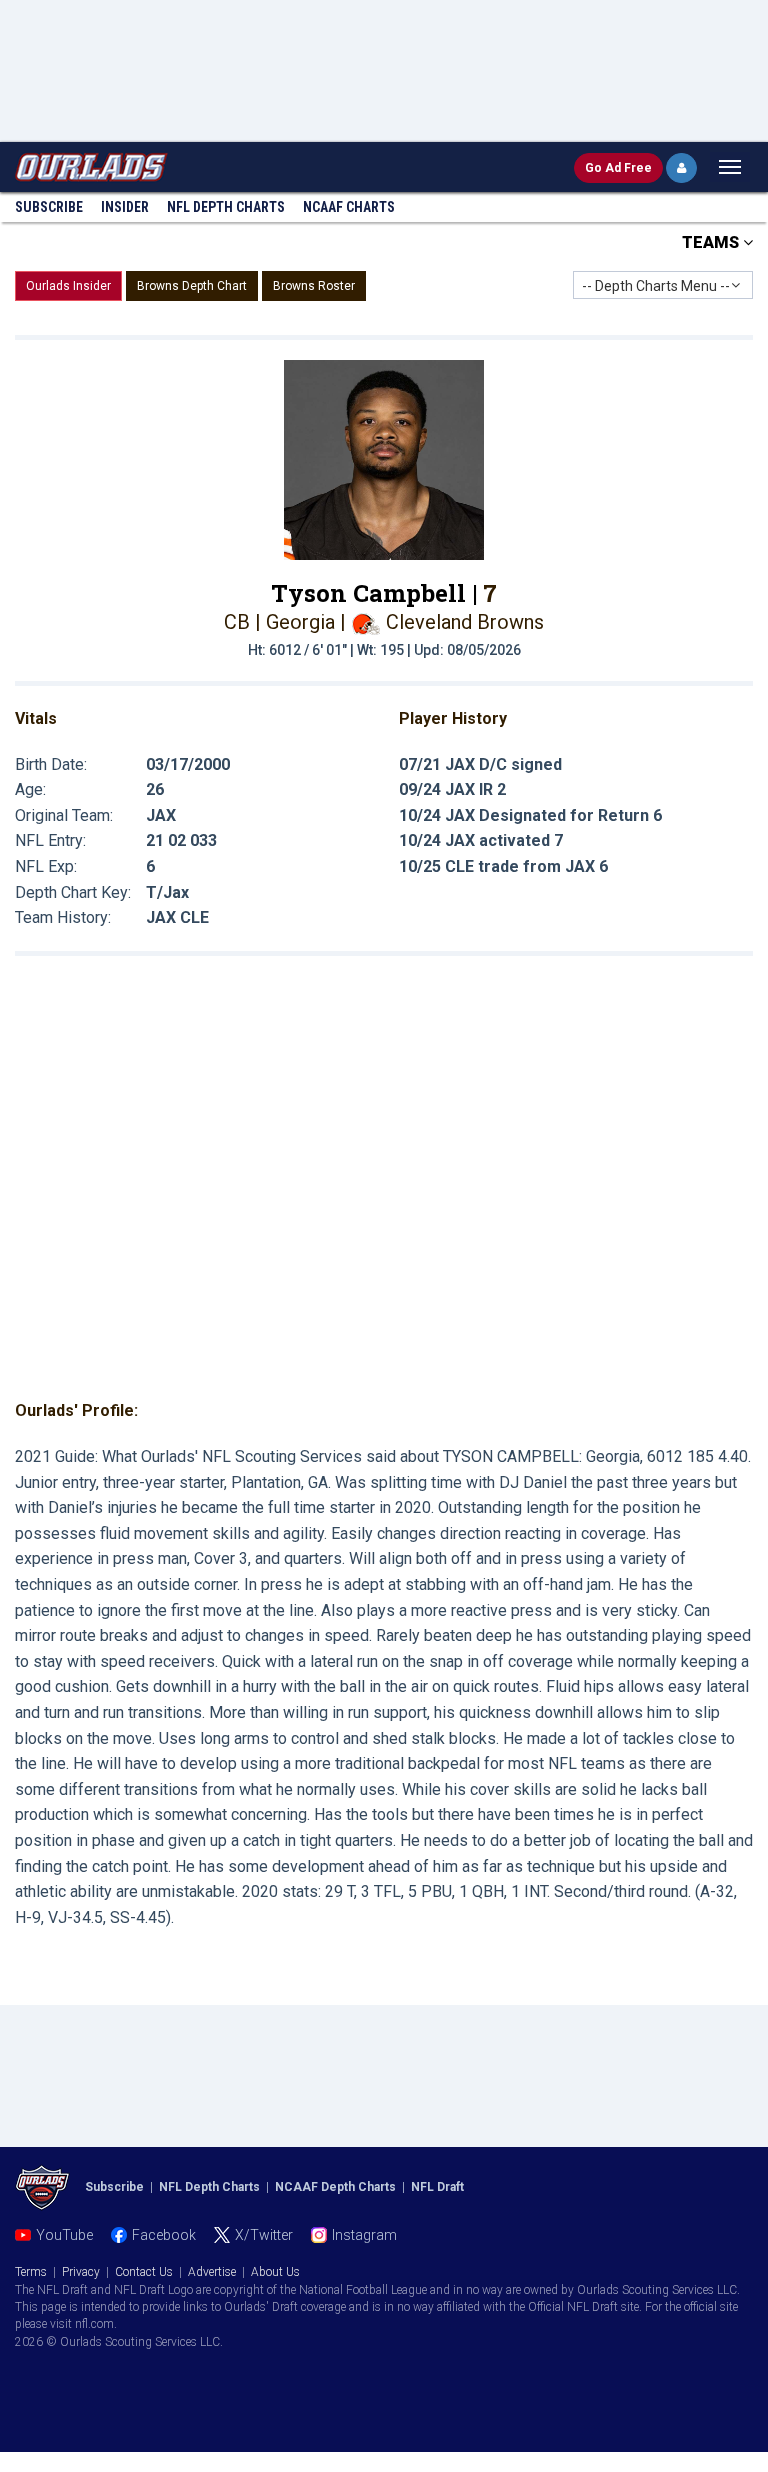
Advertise (212, 2272)
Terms (31, 2272)
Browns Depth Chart (192, 286)
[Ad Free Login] (681, 168)
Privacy (81, 2272)
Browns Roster (314, 286)
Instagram (364, 2235)
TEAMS (712, 242)
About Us (275, 2272)
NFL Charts (226, 207)
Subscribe (49, 207)
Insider (125, 207)
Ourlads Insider (68, 286)
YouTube (64, 2235)
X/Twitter (264, 2235)
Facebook (164, 2235)
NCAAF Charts (349, 207)
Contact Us (144, 2272)
